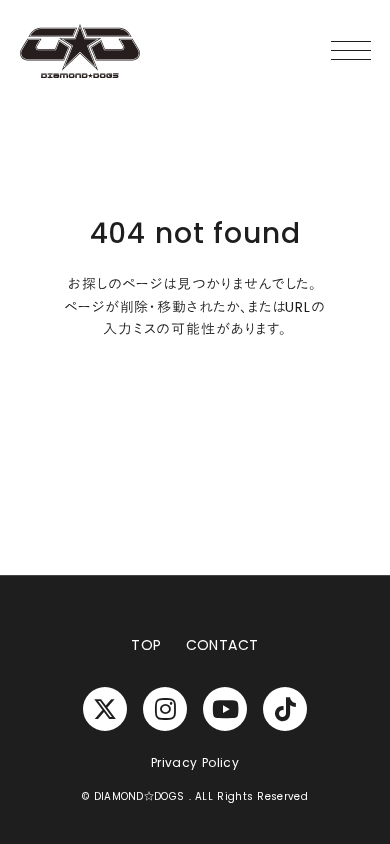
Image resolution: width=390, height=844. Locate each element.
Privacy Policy (195, 763)
